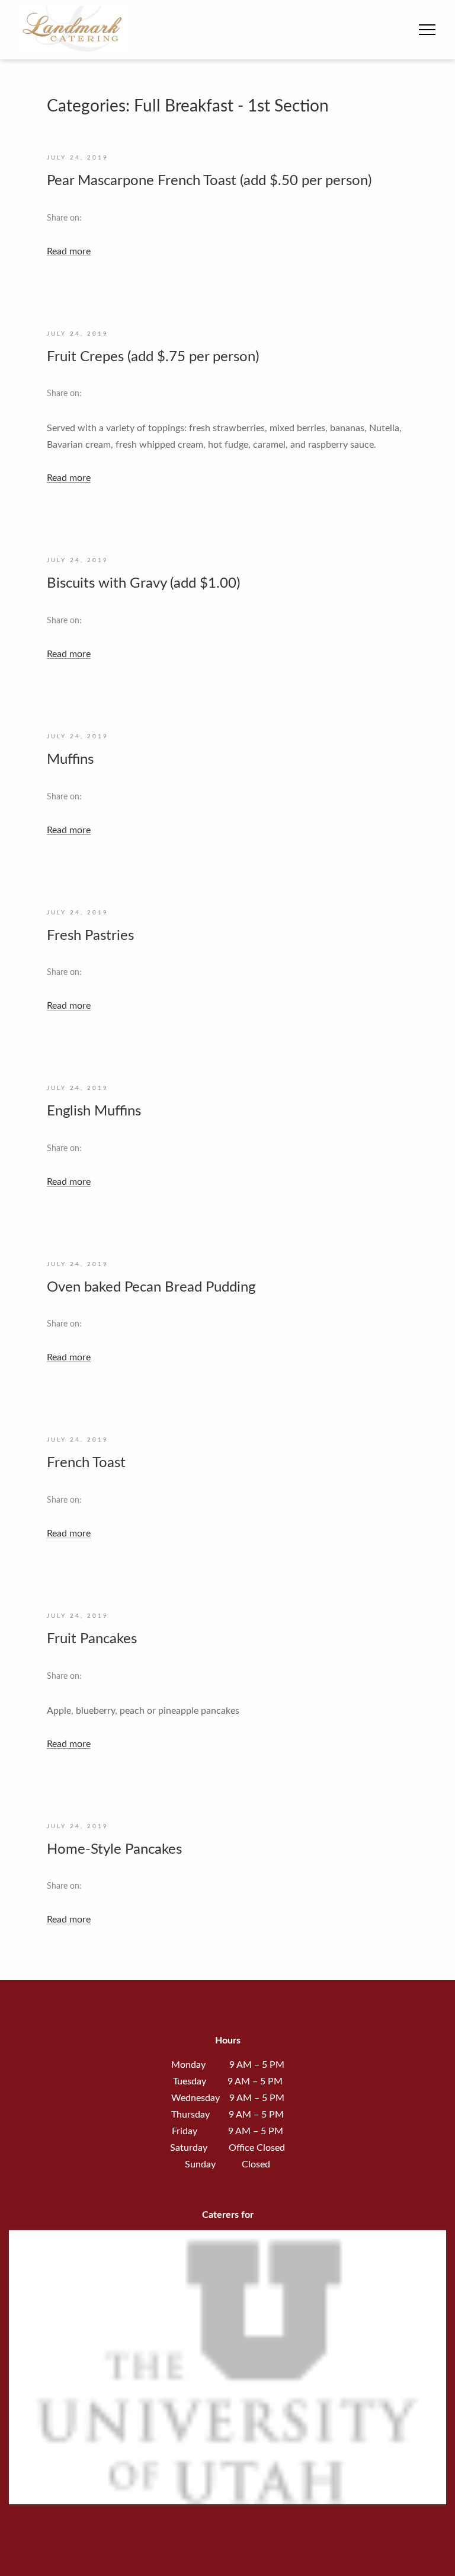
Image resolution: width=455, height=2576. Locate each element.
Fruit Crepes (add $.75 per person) (153, 357)
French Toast (86, 1463)
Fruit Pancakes (92, 1639)
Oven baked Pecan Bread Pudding (151, 1287)
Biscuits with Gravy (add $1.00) (143, 584)
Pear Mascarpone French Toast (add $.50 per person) (209, 181)
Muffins (70, 760)
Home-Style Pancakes (114, 1850)
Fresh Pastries (90, 936)
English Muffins (94, 1111)
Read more (69, 251)
